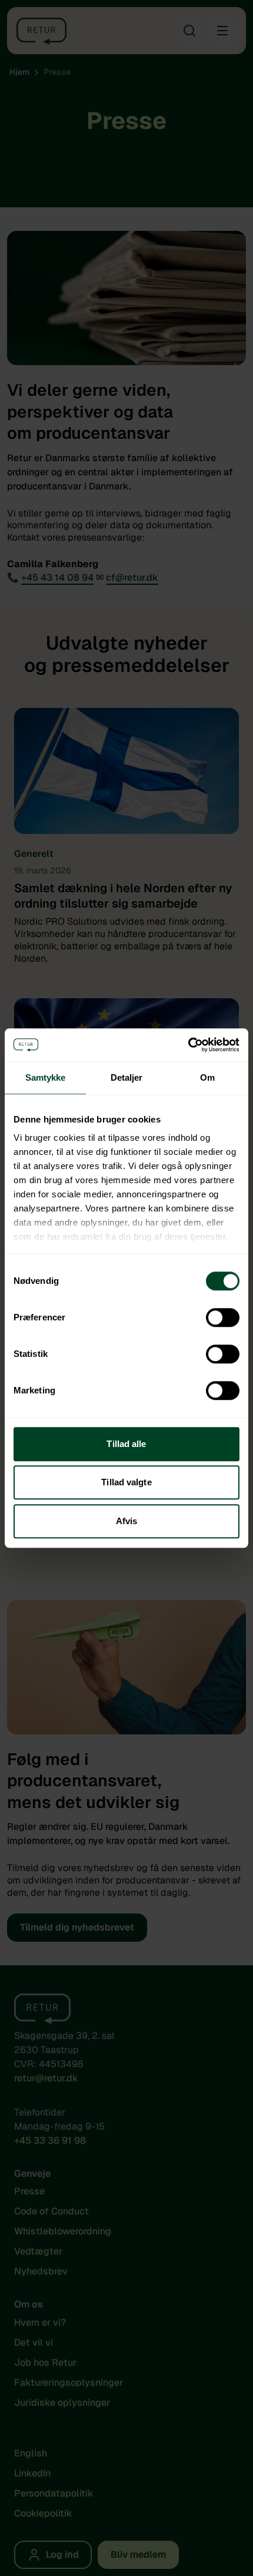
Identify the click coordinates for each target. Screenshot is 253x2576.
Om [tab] (207, 1077)
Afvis (127, 1521)
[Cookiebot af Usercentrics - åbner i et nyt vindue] (188, 1045)
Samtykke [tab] (46, 1077)
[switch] (223, 1317)
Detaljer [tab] (127, 1077)
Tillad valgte (126, 1482)
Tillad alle (126, 1444)
